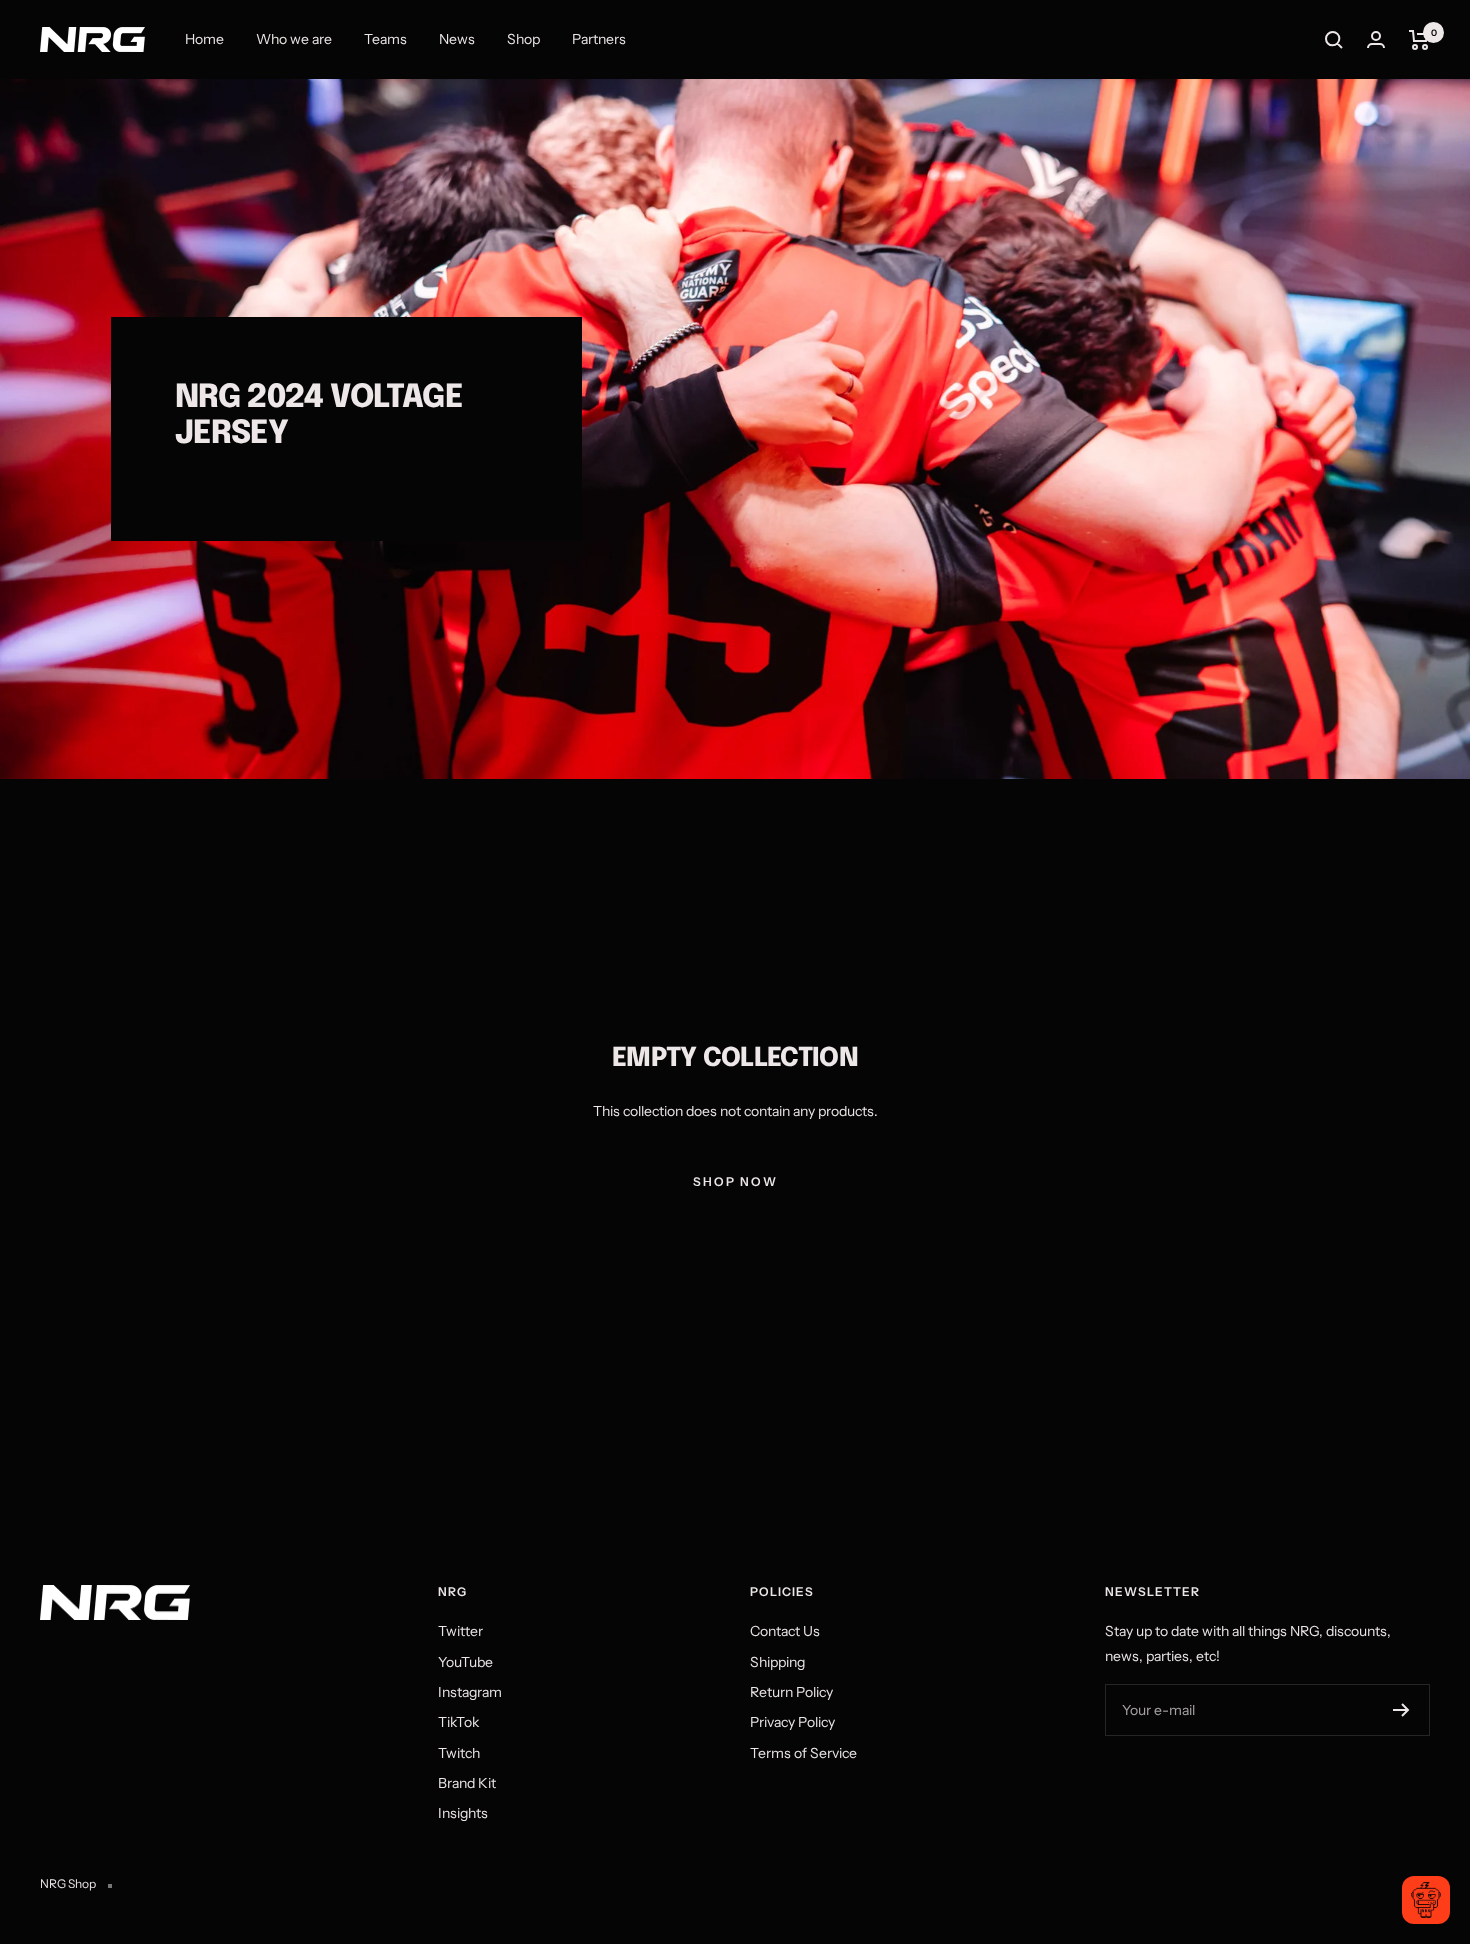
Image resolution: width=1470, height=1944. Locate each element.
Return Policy (791, 1692)
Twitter (460, 1631)
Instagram (470, 1692)
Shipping (777, 1662)
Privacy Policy (792, 1722)
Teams (385, 39)
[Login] (1376, 39)
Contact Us (785, 1631)
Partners (599, 39)
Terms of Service (803, 1753)
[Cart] (1419, 40)
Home (204, 39)
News (457, 39)
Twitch (459, 1753)
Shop (523, 39)
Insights (463, 1813)
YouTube (465, 1662)
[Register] (1401, 1710)
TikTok (458, 1722)
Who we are (294, 39)
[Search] (1334, 40)
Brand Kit (467, 1783)
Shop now (735, 1181)
